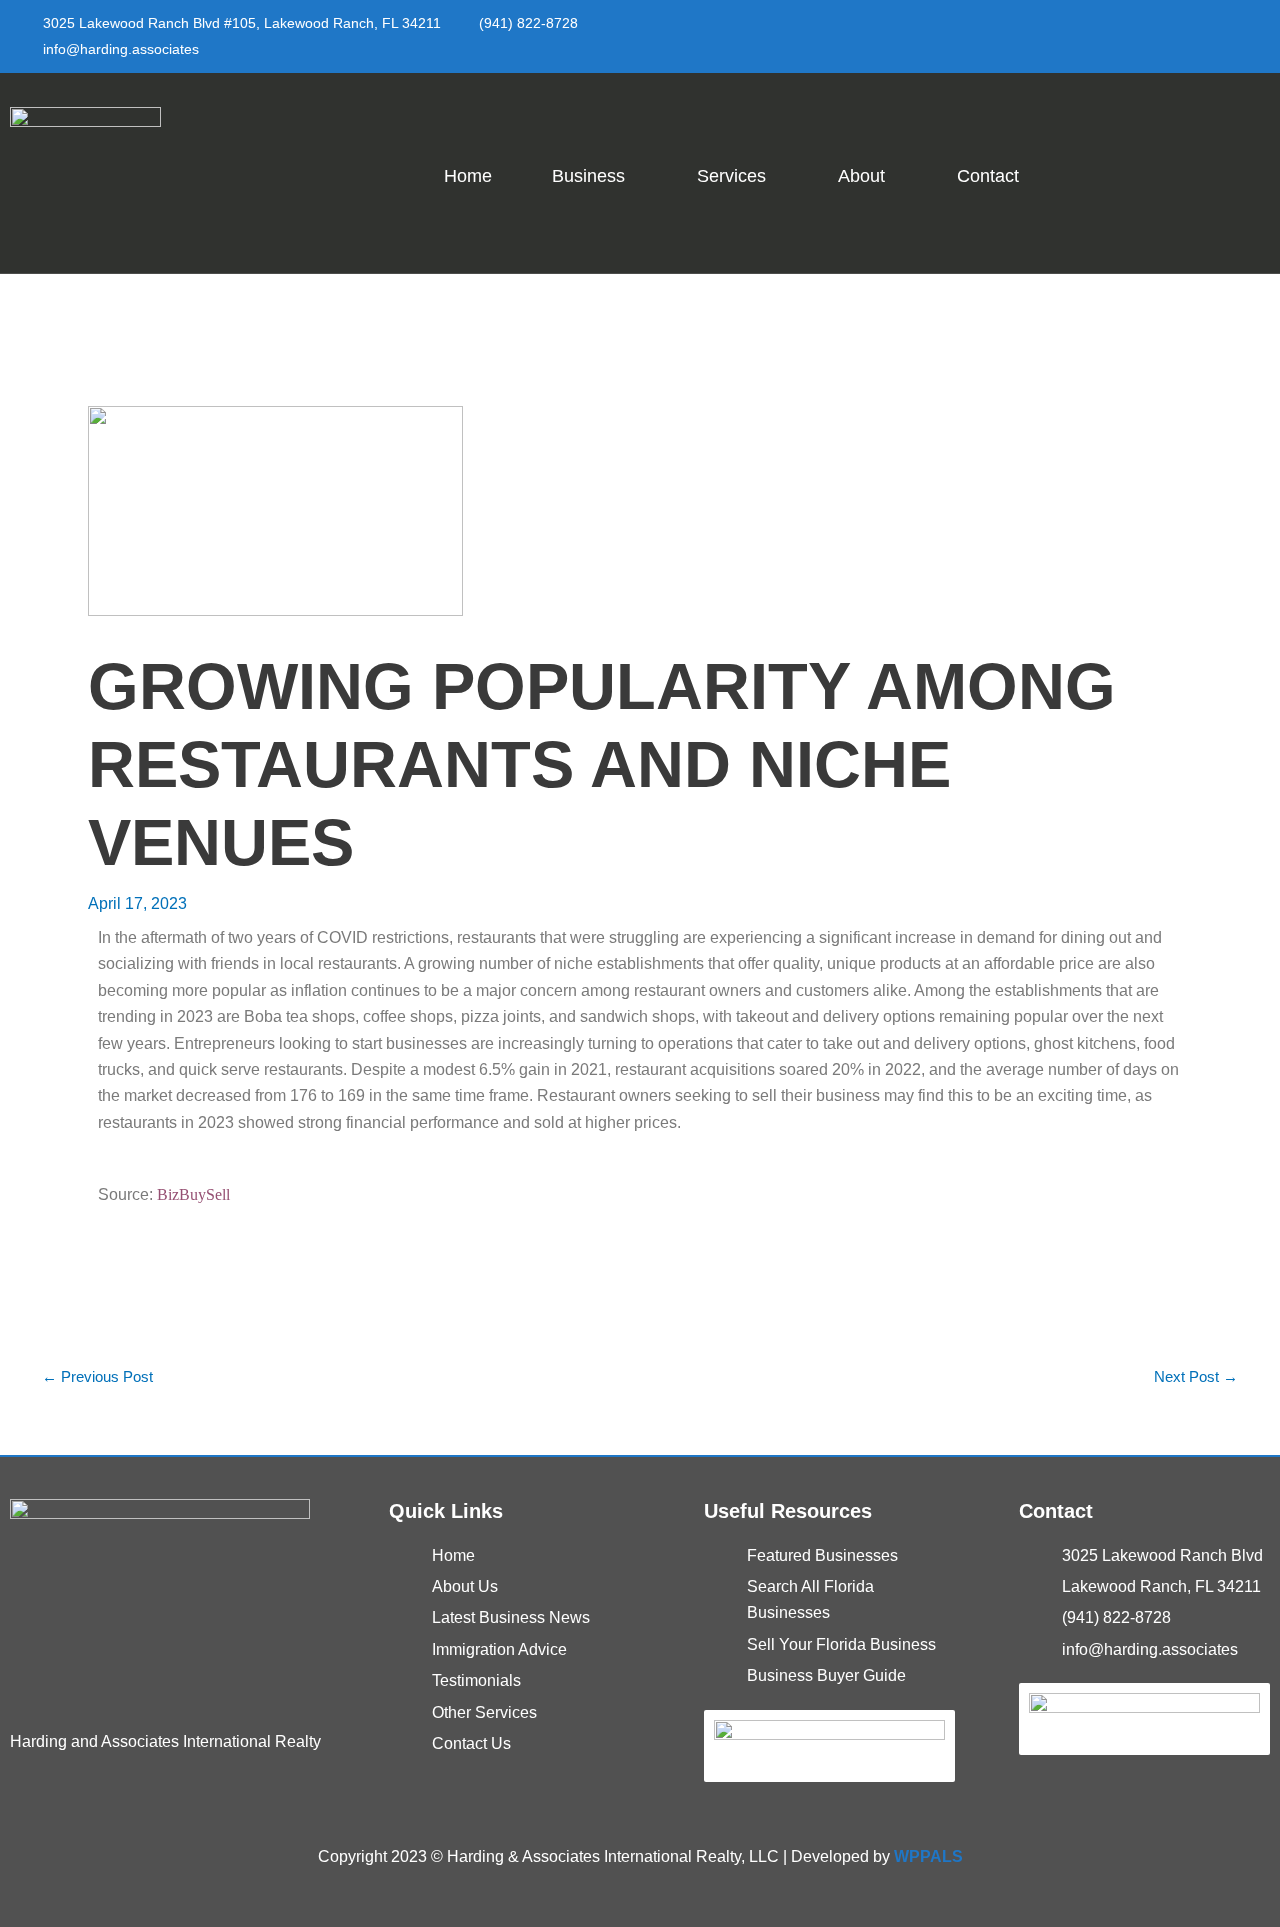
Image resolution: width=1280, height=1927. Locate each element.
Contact (988, 176)
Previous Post (97, 1376)
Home (468, 176)
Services (731, 176)
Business (588, 176)
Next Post (1196, 1376)
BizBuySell (193, 1194)
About (861, 176)
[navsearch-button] (1242, 169)
